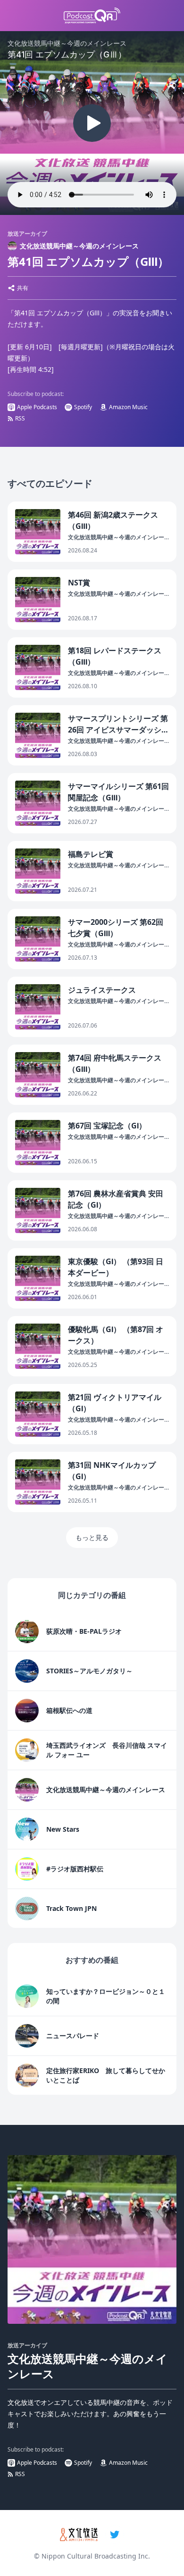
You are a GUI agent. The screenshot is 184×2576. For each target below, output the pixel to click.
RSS (20, 418)
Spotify (83, 407)
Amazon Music (128, 407)
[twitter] (115, 2535)
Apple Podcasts (37, 407)
